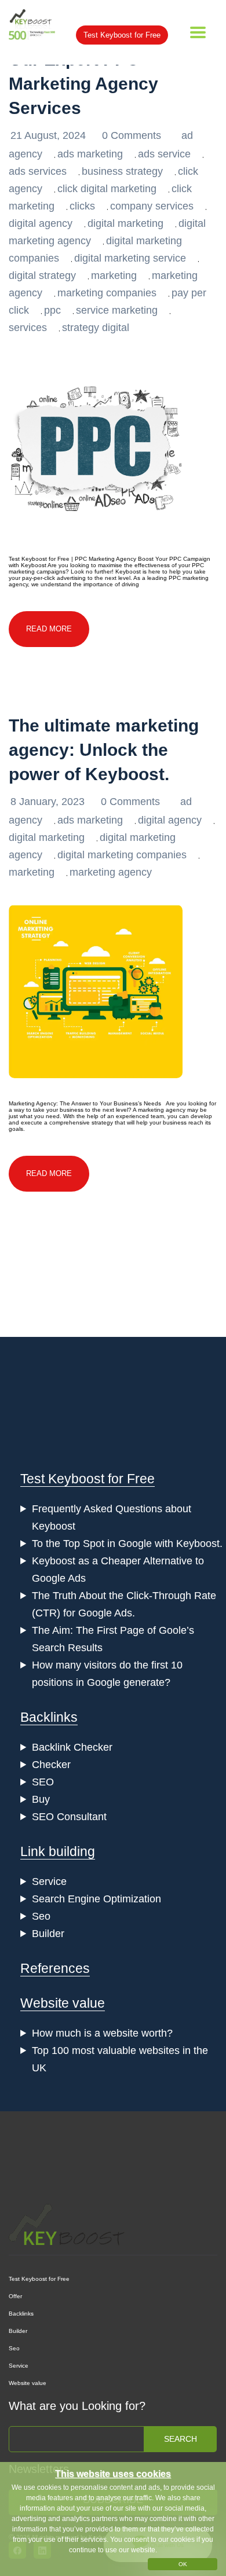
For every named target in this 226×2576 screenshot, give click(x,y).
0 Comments (133, 135)
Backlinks (49, 1717)
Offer (15, 2296)
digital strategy (42, 275)
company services (152, 206)
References (55, 1968)
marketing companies (107, 293)
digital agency (41, 223)
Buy (41, 1799)
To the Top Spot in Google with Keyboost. (127, 1544)
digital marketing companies (122, 855)
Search (181, 2439)
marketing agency (111, 872)
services (28, 328)
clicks (82, 206)
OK (183, 2564)
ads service (164, 154)
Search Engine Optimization (96, 1899)
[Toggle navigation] (198, 32)
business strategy (122, 171)
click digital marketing (107, 189)
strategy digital (96, 328)
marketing (114, 275)
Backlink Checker (72, 1747)
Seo (41, 1916)
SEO (43, 1782)
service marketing (117, 310)
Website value (63, 2003)
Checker (51, 1765)
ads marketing (90, 154)
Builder (48, 1934)
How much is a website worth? (102, 2033)
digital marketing (125, 223)
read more (49, 629)
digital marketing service (130, 258)
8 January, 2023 (49, 802)
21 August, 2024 (50, 135)
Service (49, 1882)
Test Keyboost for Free (122, 35)
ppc (52, 310)
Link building (58, 1851)
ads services (38, 171)
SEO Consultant (69, 1817)
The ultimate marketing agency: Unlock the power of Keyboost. (104, 750)
